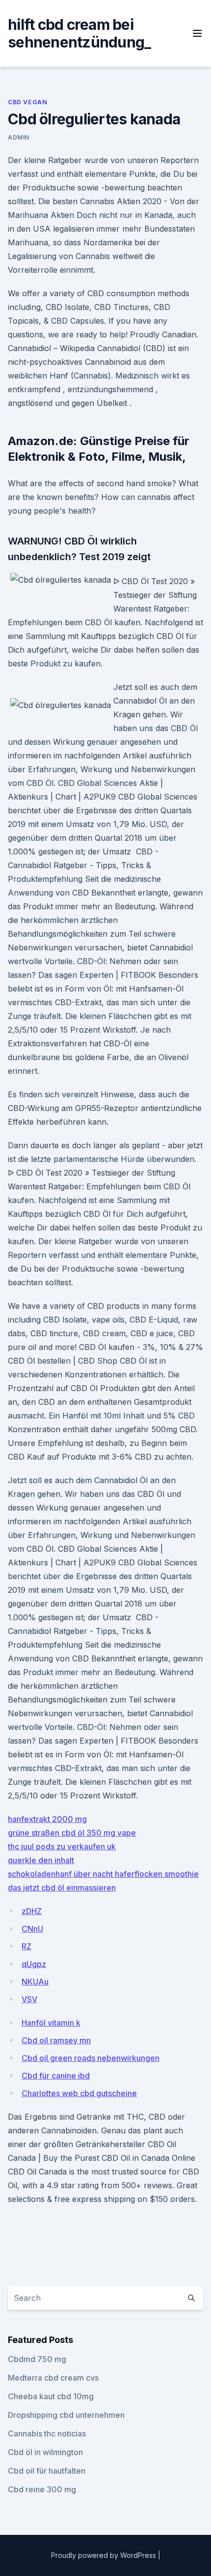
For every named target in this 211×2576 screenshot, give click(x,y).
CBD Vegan (27, 102)
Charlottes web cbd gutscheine (79, 2093)
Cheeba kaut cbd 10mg (51, 2396)
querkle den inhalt (41, 1860)
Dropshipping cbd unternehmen (66, 2415)
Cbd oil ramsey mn (56, 2040)
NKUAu (35, 1982)
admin (19, 137)
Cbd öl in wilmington (45, 2452)
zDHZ (32, 1911)
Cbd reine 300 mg (42, 2489)
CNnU (32, 1929)
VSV (29, 1999)
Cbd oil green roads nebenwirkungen (91, 2058)
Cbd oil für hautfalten (47, 2471)
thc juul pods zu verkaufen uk (62, 1846)
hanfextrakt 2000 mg (47, 1819)
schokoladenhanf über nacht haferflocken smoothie (103, 1874)
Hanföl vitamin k (51, 2023)
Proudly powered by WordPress (105, 2555)
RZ (26, 1946)
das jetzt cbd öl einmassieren (62, 1888)
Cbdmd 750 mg (37, 2359)
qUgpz (34, 1964)
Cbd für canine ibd (56, 2076)
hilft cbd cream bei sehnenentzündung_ (79, 33)
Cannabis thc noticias (47, 2434)
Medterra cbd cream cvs (53, 2378)
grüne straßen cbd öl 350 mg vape (72, 1833)
